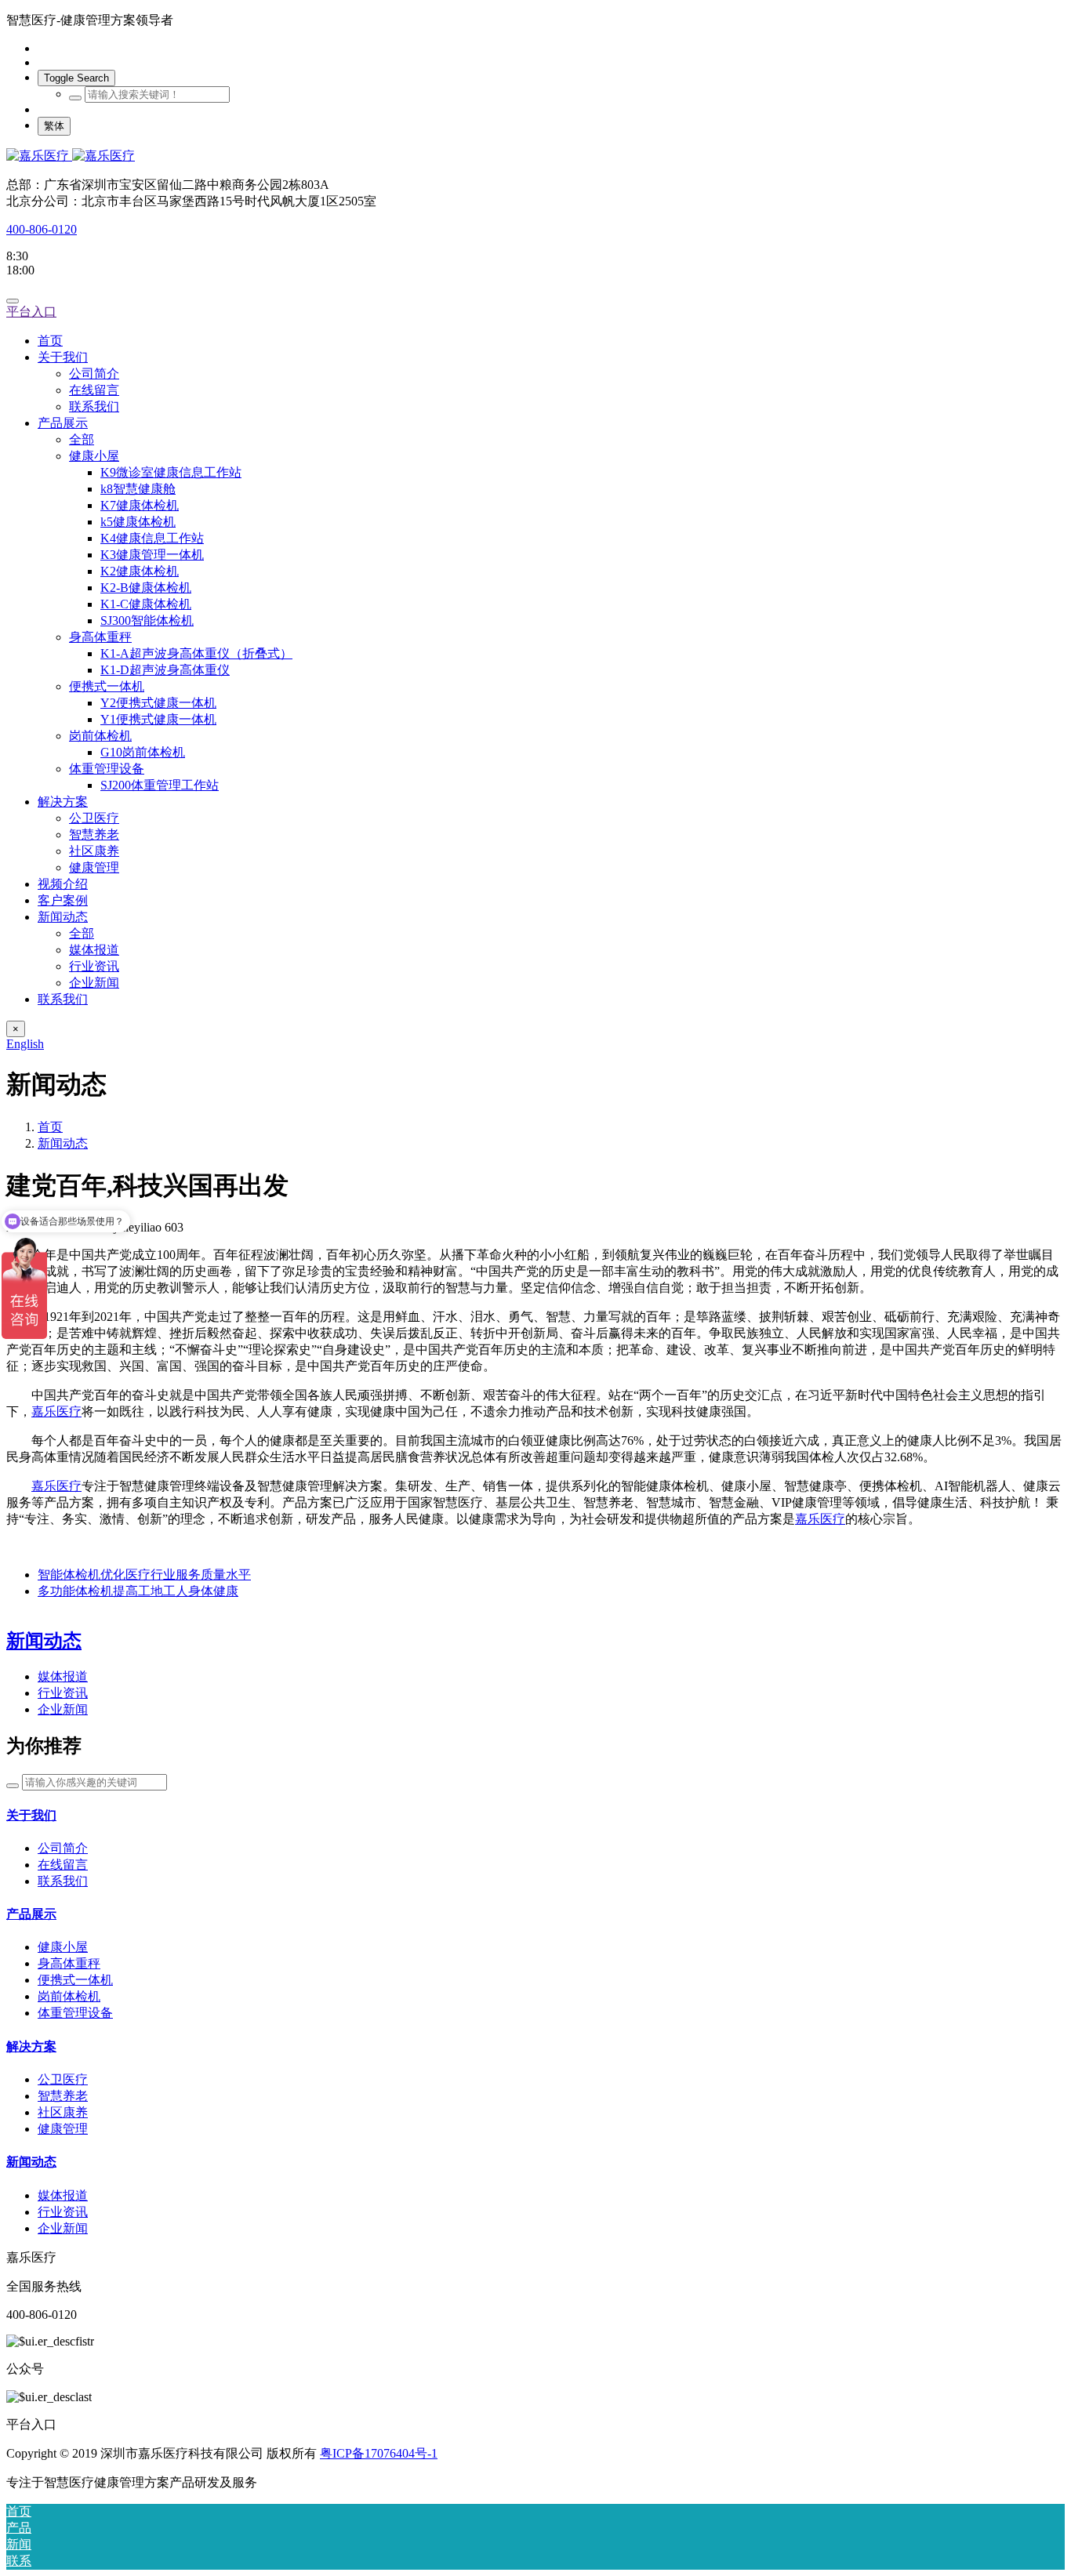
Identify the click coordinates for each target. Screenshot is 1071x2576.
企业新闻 (63, 1709)
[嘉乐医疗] (535, 156)
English (25, 1044)
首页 (50, 341)
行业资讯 (63, 1693)
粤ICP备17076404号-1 (379, 2453)
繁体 (54, 126)
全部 (82, 439)
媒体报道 (63, 1676)
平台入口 (31, 312)
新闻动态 (63, 1143)
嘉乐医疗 (56, 1411)
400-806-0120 (42, 229)
